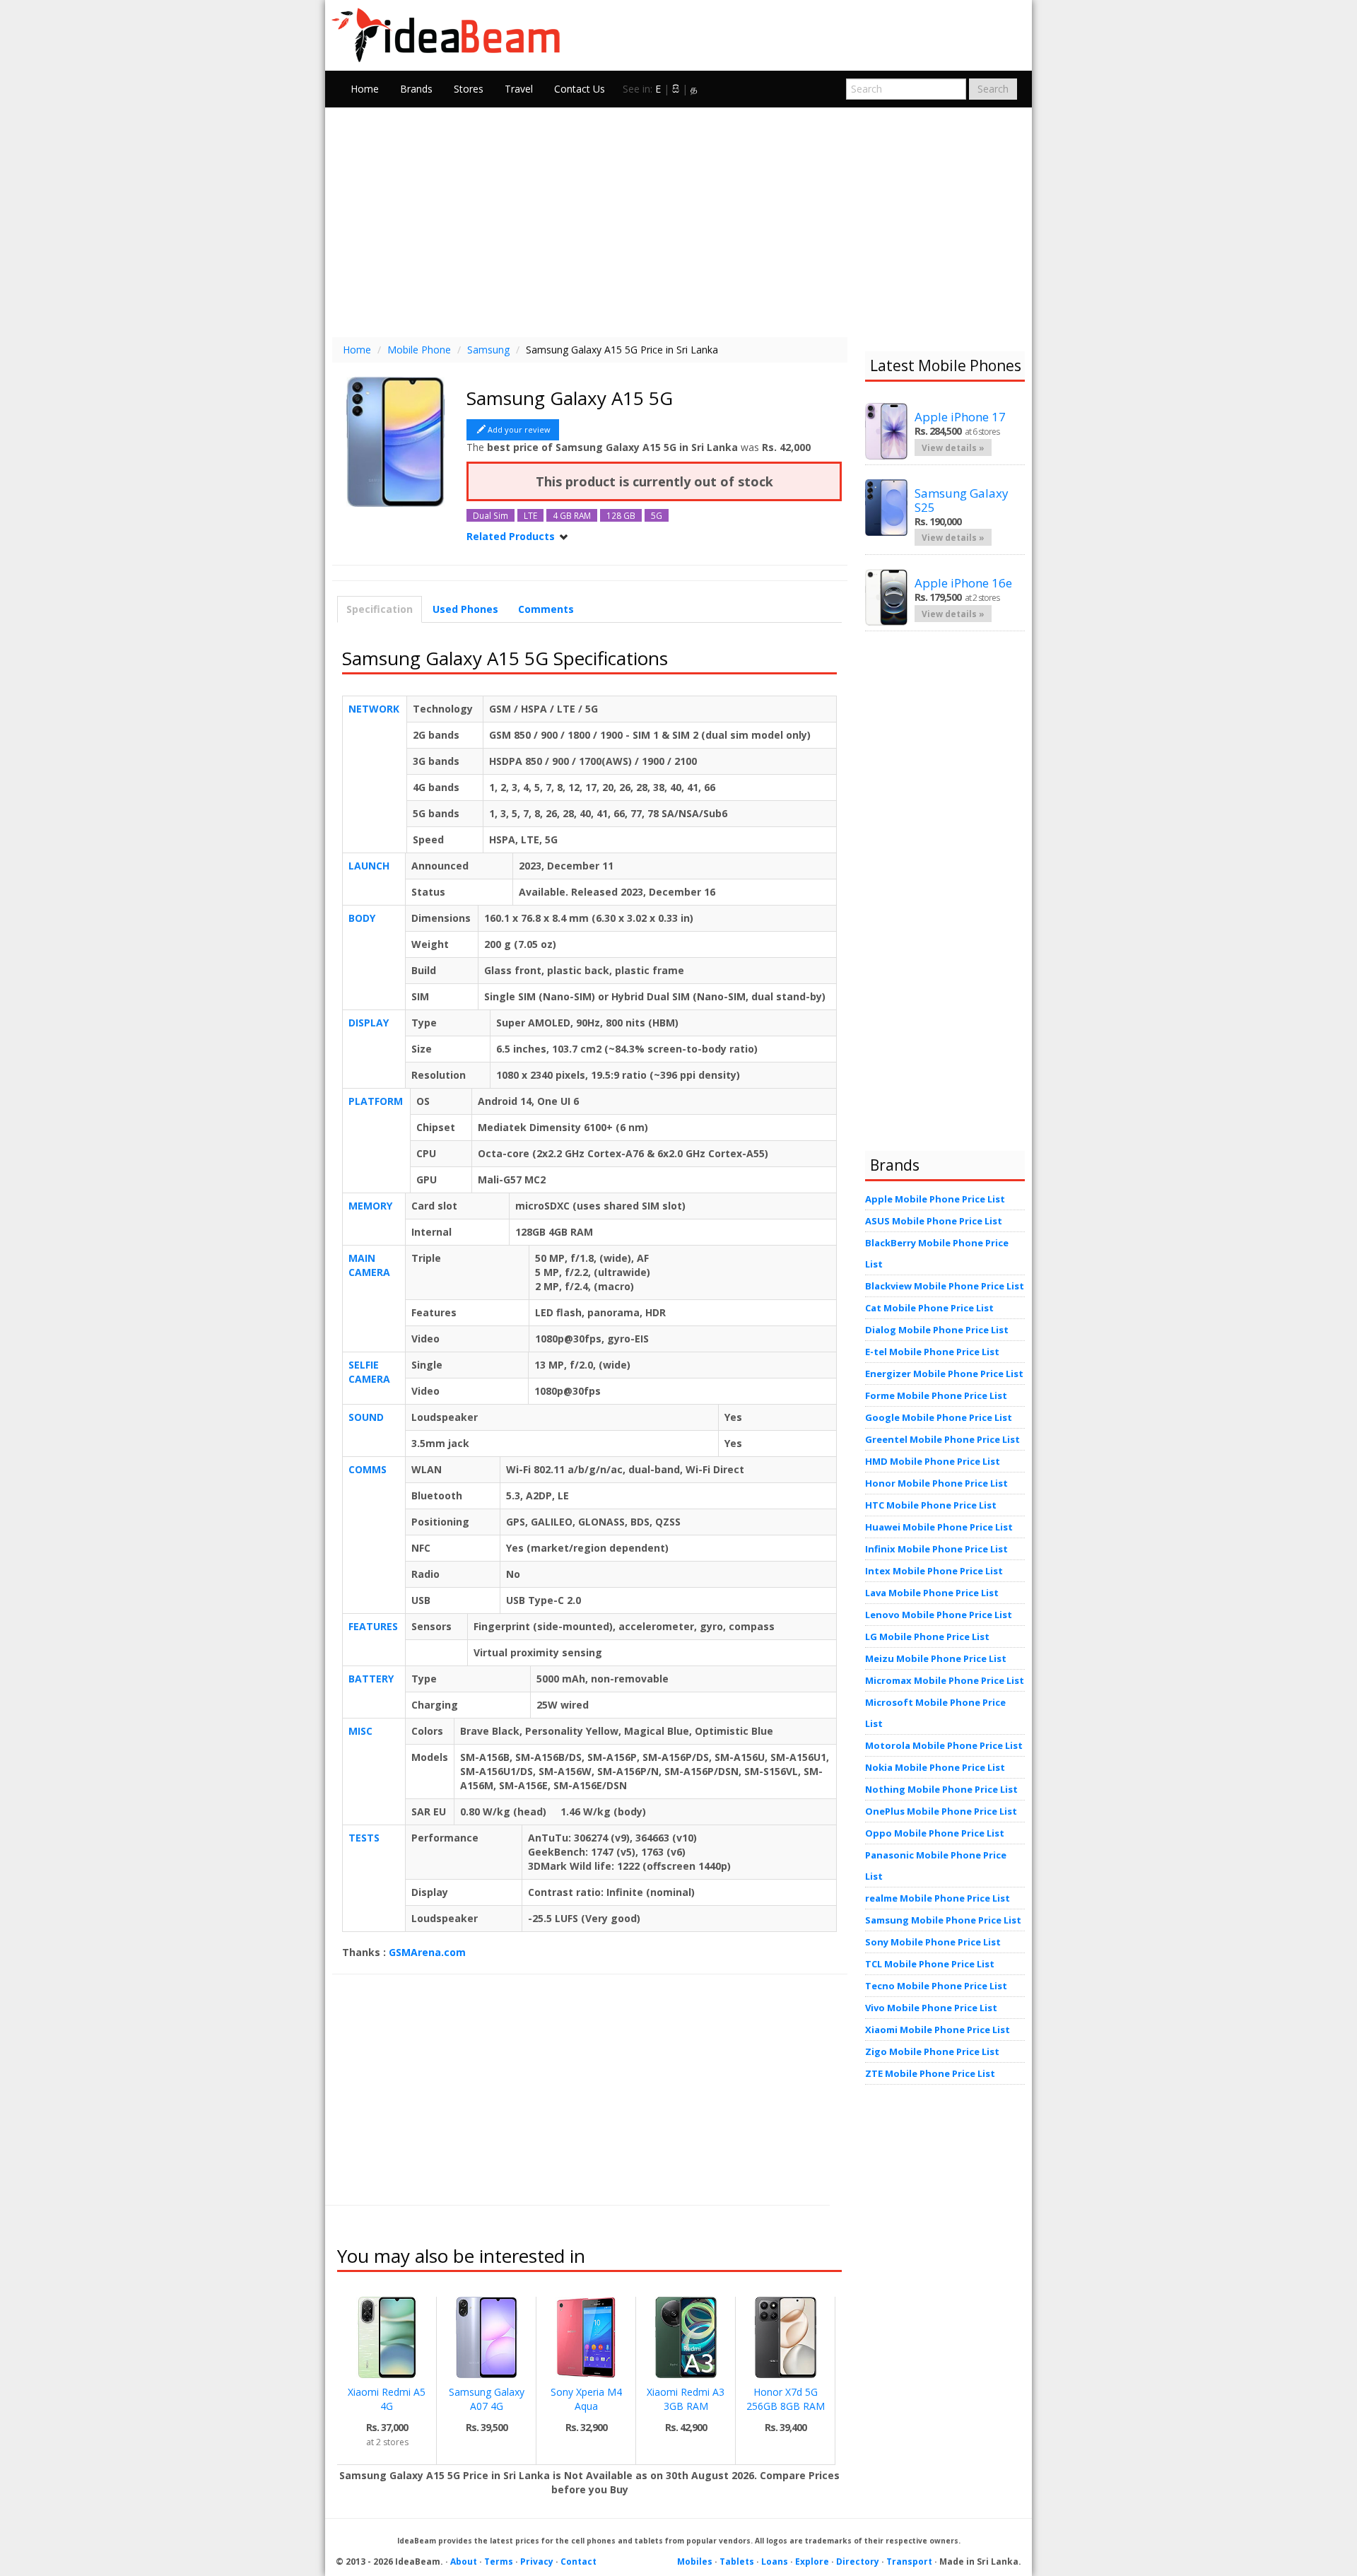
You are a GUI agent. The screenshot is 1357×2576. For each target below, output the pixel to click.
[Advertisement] (678, 221)
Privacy (537, 2562)
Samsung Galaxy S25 (962, 500)
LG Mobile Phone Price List (927, 1637)
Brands (416, 89)
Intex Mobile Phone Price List (934, 1571)
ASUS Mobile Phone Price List (934, 1221)
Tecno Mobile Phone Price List (936, 1986)
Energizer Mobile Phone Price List (944, 1374)
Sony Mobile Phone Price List (933, 1942)
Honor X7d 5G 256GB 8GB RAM (786, 2399)
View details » (953, 447)
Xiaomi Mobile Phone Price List (938, 2030)
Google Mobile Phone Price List (939, 1417)
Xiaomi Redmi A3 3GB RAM (686, 2399)
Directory (858, 2562)
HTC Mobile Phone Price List (931, 1505)
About (464, 2562)
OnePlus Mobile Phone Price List (941, 1811)
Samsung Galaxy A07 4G (487, 2399)
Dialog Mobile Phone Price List (937, 1330)
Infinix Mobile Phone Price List (936, 1549)
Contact (578, 2562)
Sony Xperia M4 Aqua (586, 2399)
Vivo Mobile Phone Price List (931, 2008)
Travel (519, 89)
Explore (812, 2562)
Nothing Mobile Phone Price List (941, 1789)
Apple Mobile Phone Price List (935, 1199)
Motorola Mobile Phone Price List (944, 1745)
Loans (775, 2562)
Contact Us (580, 89)
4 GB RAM (572, 515)
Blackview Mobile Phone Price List (945, 1286)
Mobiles (695, 2562)
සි (676, 89)
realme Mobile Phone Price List (938, 1898)
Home (365, 89)
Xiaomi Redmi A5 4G (387, 2399)
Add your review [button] (519, 429)
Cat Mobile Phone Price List (929, 1308)
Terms (499, 2562)
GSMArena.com (427, 1952)
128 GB (621, 515)
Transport (909, 2562)
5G (657, 515)
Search (993, 89)
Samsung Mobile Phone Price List (943, 1920)
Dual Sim (490, 515)
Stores (469, 89)
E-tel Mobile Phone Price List (932, 1352)
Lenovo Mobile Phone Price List (939, 1615)
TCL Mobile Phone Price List (930, 1964)
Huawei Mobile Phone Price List (939, 1527)
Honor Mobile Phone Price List (936, 1483)
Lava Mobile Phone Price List (932, 1593)
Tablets (737, 2562)
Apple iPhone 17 (960, 417)
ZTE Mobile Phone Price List (930, 2073)
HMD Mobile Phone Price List (933, 1461)
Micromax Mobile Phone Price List (945, 1680)
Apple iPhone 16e (963, 583)
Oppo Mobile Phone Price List (935, 1833)
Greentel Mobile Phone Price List (942, 1439)
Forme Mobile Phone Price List (936, 1395)
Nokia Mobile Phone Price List (935, 1767)
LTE (530, 515)
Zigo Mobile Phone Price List (932, 2051)
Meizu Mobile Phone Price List (936, 1658)
